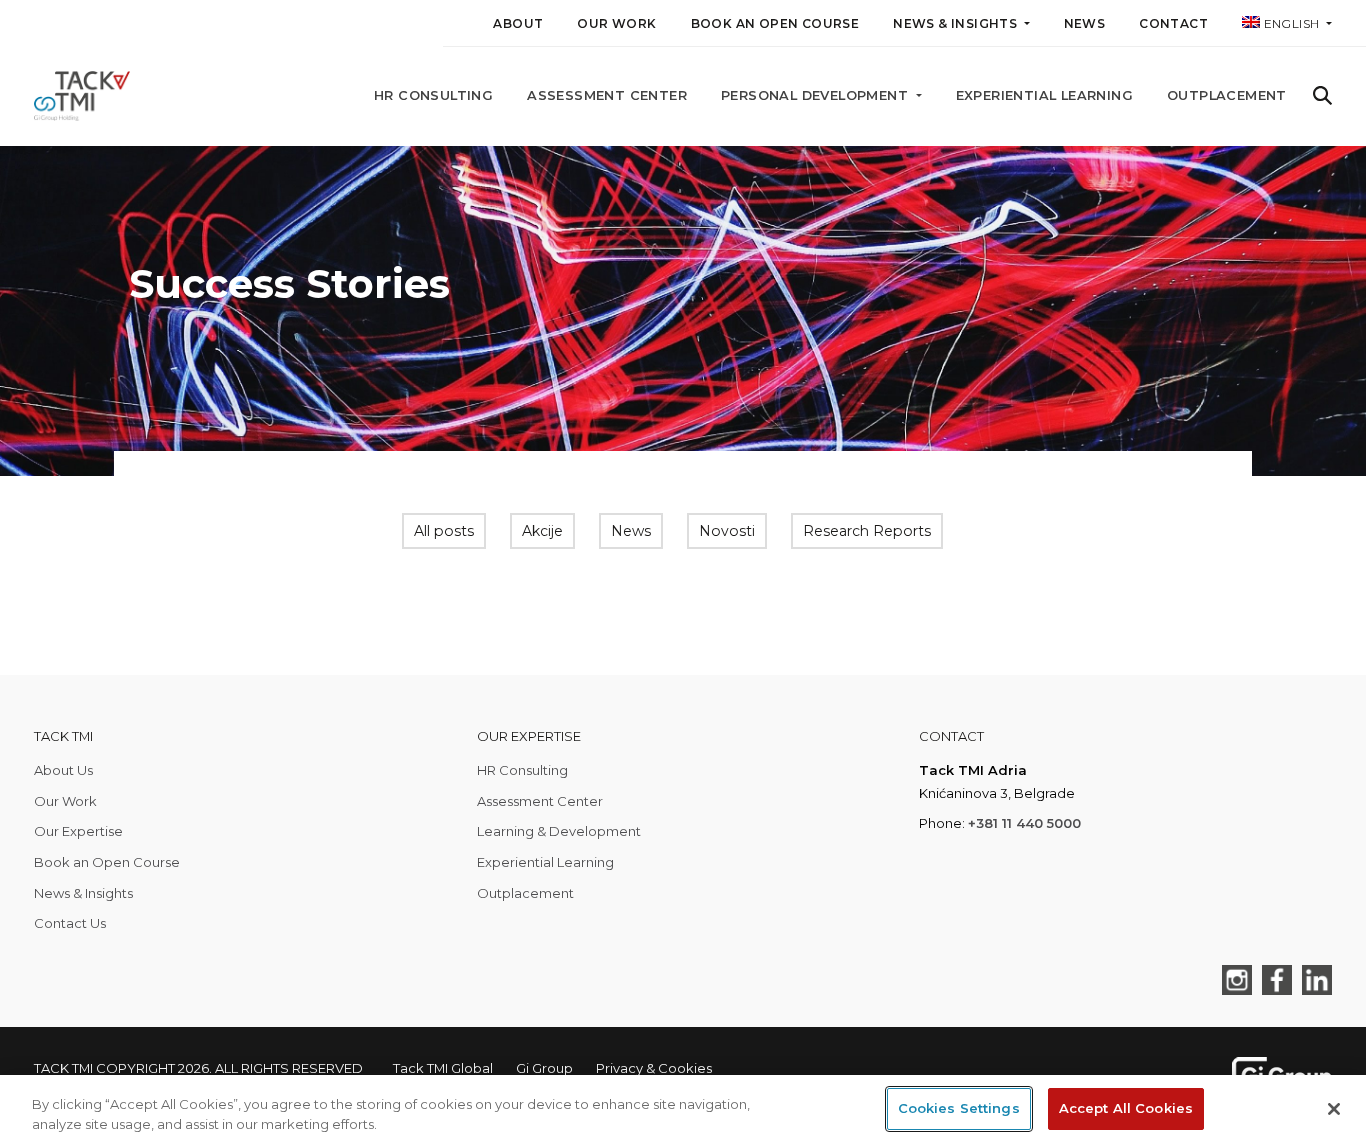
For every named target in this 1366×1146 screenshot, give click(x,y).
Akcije (542, 531)
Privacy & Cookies (654, 1068)
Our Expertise (78, 831)
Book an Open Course (775, 23)
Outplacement (1227, 95)
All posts (444, 531)
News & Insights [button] (956, 23)
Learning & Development (559, 831)
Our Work (616, 23)
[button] (1287, 27)
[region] (683, 1110)
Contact (1173, 23)
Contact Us (70, 923)
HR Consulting (433, 95)
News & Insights (83, 893)
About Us (63, 770)
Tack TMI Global (443, 1068)
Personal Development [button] (816, 95)
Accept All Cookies (1126, 1108)
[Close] (1334, 1109)
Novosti (727, 531)
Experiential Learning (1044, 95)
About (518, 23)
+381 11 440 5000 (1024, 823)
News (1085, 23)
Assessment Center (607, 95)
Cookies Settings (959, 1108)
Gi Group (544, 1068)
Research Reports (867, 531)
